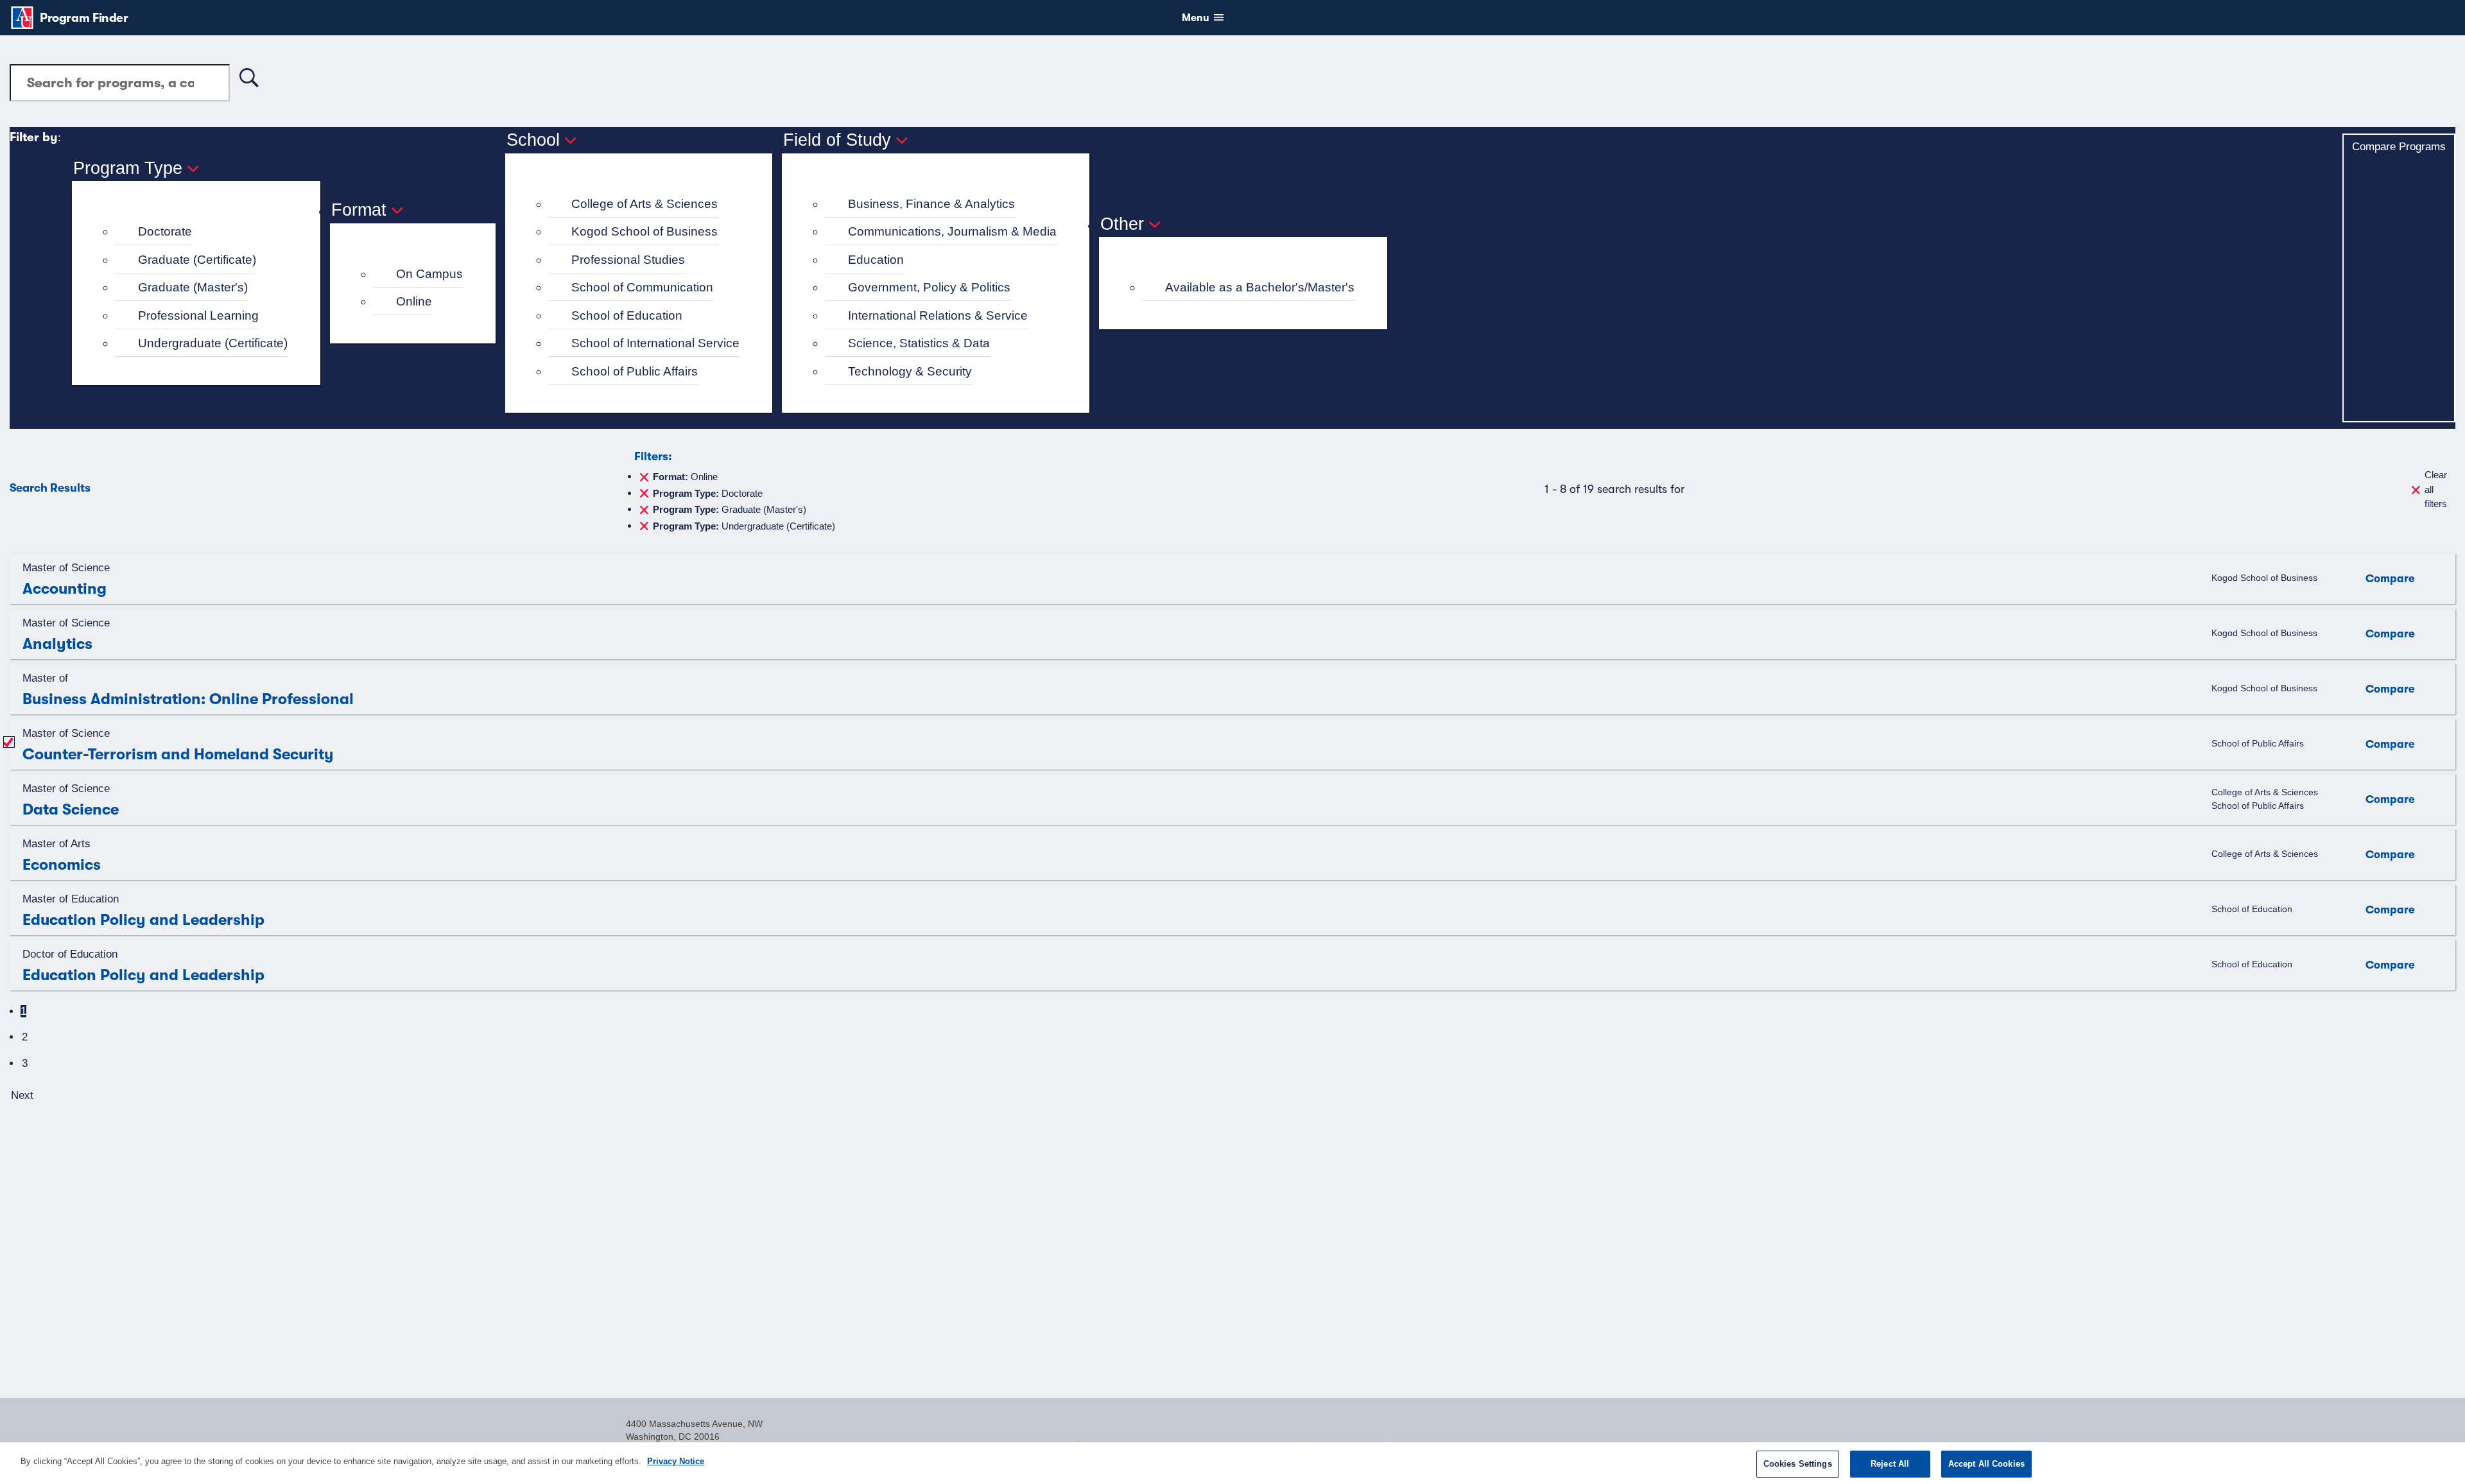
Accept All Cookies (1986, 1464)
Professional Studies (628, 260)
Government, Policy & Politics (929, 287)
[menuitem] (202, 232)
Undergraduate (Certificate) (213, 343)
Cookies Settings (1798, 1464)
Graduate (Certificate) (197, 260)
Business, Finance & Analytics (931, 204)
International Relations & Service (938, 315)
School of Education (627, 315)
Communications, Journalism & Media (952, 231)
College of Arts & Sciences (644, 204)
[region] (1232, 1463)
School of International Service (655, 343)
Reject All (1890, 1464)
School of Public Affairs (635, 371)
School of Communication (642, 287)
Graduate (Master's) (193, 287)
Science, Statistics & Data (919, 343)
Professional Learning (198, 315)
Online (414, 301)
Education (876, 260)
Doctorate (165, 231)
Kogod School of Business (644, 231)
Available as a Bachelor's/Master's (1260, 287)
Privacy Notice (676, 1461)
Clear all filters (2436, 489)
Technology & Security (910, 371)
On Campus (429, 274)
